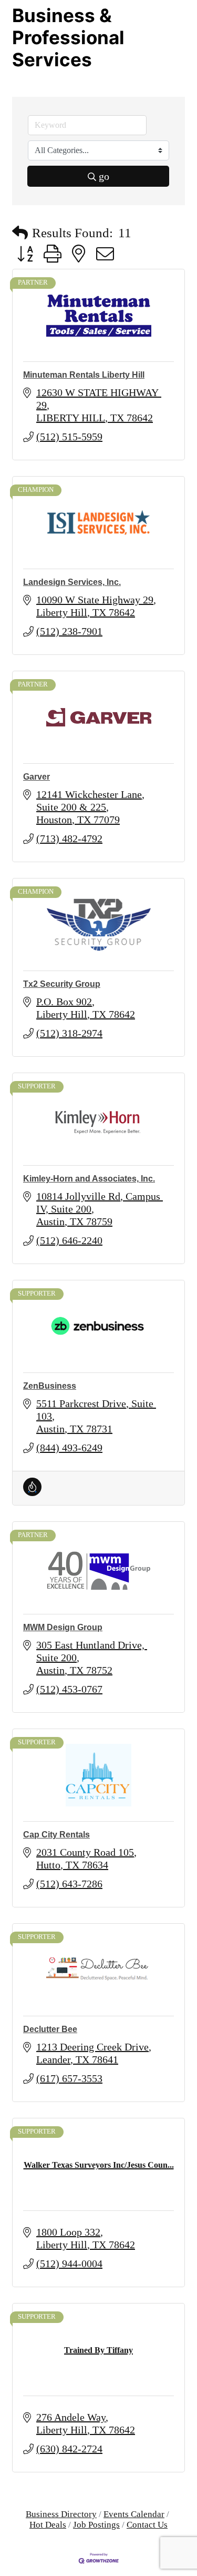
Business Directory (61, 2514)
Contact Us (147, 2525)
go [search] (104, 176)
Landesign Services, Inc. (72, 582)
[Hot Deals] (32, 1492)
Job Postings (96, 2525)
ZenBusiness (50, 1386)
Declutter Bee (50, 2029)
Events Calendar (134, 2514)
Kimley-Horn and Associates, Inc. (89, 1179)
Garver (37, 777)
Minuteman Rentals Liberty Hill (84, 375)
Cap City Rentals (56, 1835)
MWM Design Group (63, 1627)
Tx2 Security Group (62, 984)
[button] (20, 233)
